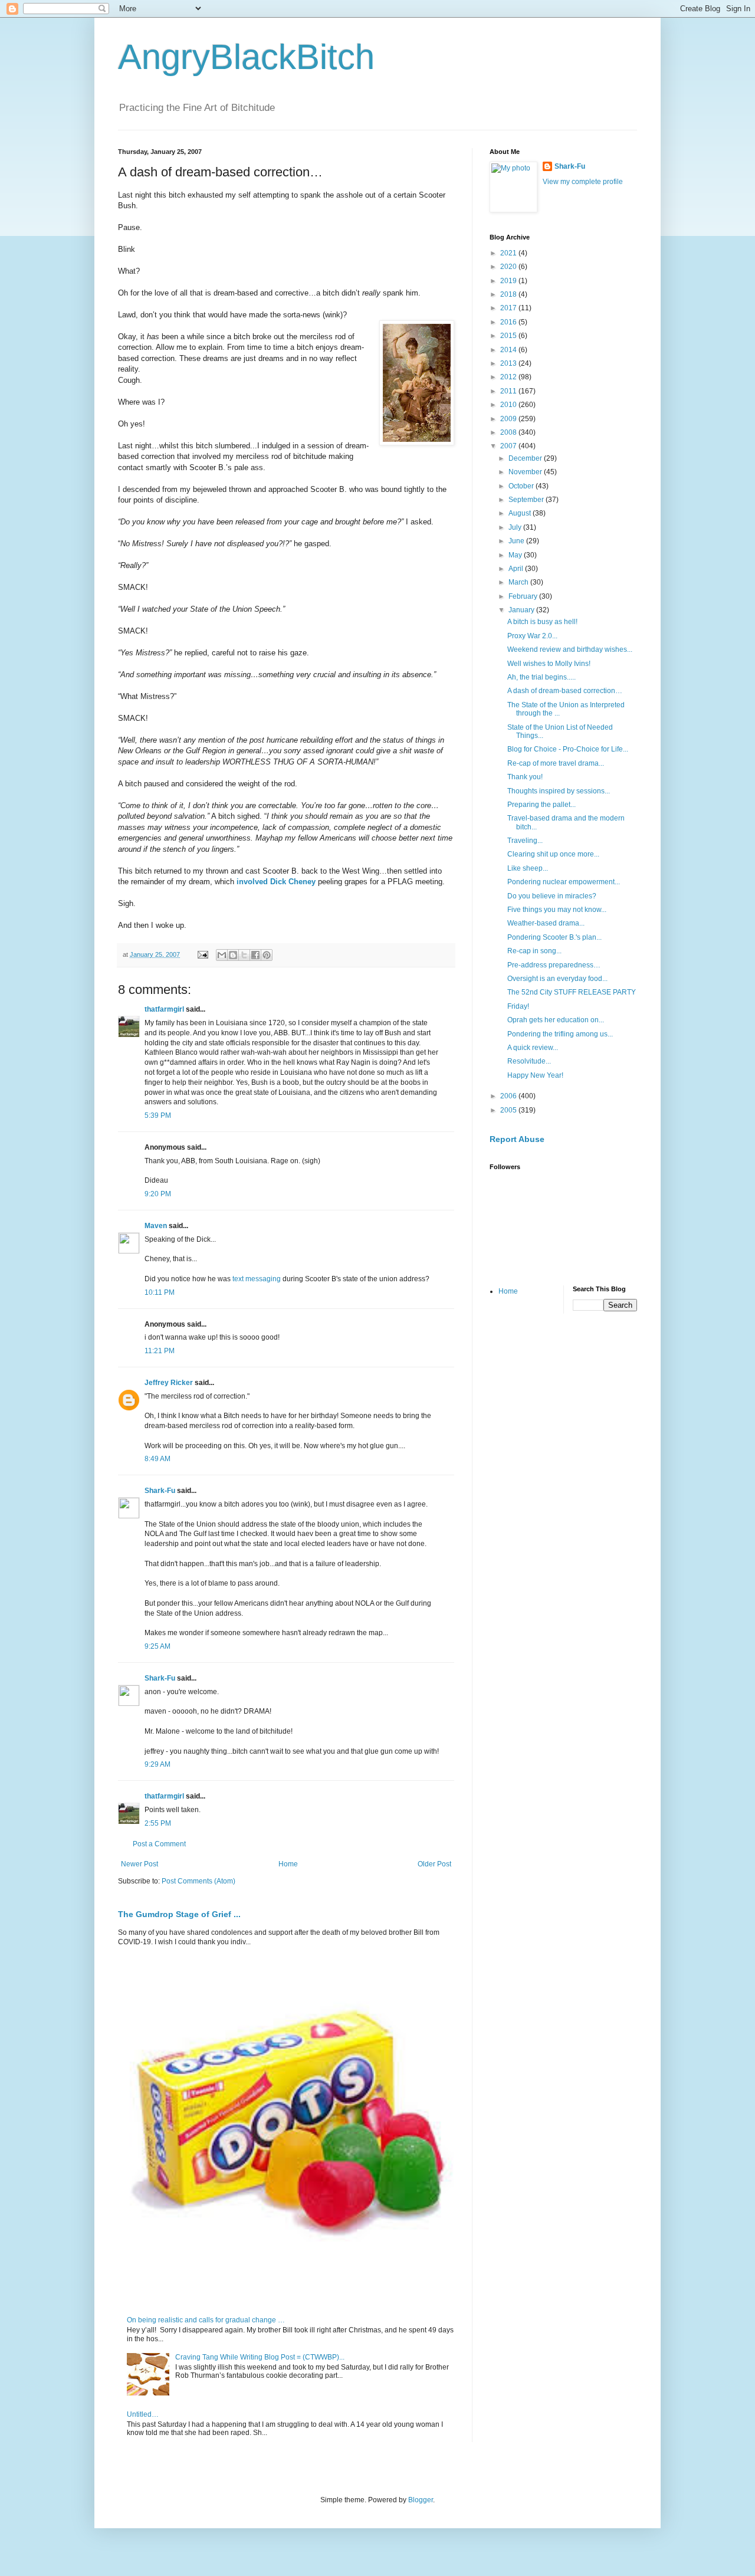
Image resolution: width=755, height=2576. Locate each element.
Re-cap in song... (534, 951)
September (527, 500)
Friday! (518, 1006)
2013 (509, 363)
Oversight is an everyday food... (557, 979)
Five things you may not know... (557, 910)
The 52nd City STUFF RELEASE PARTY (572, 992)
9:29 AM (157, 1764)
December (526, 458)
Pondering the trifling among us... (560, 1034)
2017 (509, 308)
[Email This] (222, 955)
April (517, 569)
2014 (509, 350)
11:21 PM (160, 1351)
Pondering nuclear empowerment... (564, 882)
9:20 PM (158, 1194)
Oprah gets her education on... (556, 1020)
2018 (509, 294)
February (524, 596)
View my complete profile (583, 182)
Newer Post (139, 1864)
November (526, 472)
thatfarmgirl (164, 1009)
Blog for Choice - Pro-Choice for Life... (568, 749)
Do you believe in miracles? (552, 896)
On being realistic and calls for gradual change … (206, 2320)
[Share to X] (244, 955)
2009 (509, 419)
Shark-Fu (160, 1491)
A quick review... (533, 1048)
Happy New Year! (535, 1075)
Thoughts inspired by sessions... (559, 791)
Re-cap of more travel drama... (556, 763)
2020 (509, 267)
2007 (509, 446)
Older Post (434, 1864)
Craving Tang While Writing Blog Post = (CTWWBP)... (260, 2357)
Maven (156, 1226)
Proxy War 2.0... (532, 636)
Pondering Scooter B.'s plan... (554, 937)
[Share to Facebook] (255, 955)
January (522, 610)
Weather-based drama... (546, 923)
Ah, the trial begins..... (541, 677)
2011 (509, 391)
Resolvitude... (529, 1061)
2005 (509, 1110)
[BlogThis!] (233, 955)
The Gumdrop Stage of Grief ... (179, 1914)
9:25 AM (157, 1646)
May (516, 555)
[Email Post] (202, 954)
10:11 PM (160, 1292)
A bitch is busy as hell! (542, 622)
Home (288, 1864)
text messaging (257, 1279)
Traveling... (525, 841)
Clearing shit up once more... (553, 854)
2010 (509, 405)
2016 (509, 322)
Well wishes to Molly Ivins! (549, 664)
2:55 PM (158, 1823)
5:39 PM (158, 1115)
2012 (509, 377)
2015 (509, 336)
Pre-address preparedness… (554, 965)
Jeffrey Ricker (169, 1383)
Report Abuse (517, 1139)
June (517, 541)
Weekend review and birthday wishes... (570, 649)
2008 (509, 432)
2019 (509, 281)
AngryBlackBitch (246, 57)
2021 (509, 253)
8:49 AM (157, 1459)
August (521, 513)
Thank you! (525, 777)
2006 (509, 1096)
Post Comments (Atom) (198, 1881)
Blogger (421, 2500)
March (519, 582)
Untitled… (143, 2414)
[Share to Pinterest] (267, 955)
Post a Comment (159, 1844)
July (516, 527)
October (522, 486)
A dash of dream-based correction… (565, 691)
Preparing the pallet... (541, 805)
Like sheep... (528, 868)
